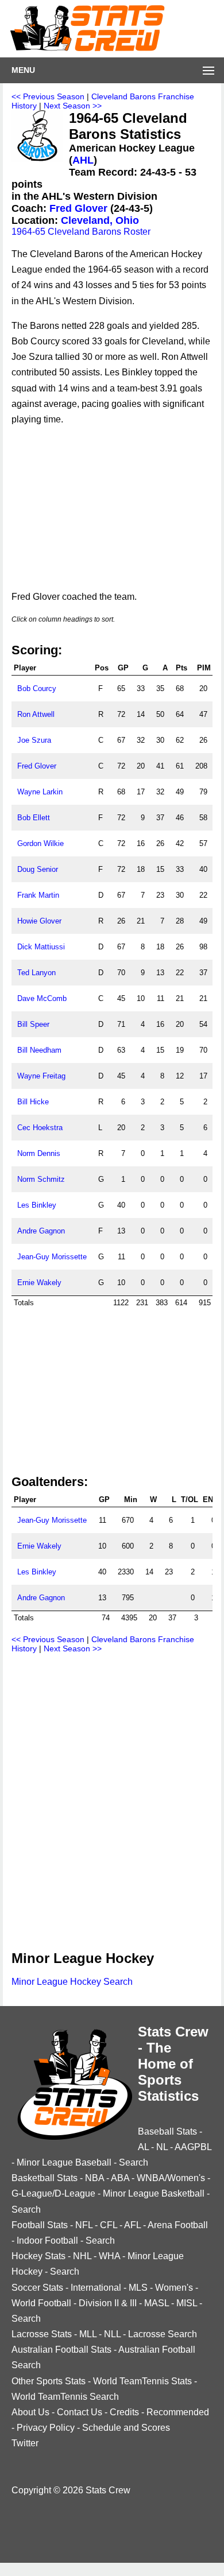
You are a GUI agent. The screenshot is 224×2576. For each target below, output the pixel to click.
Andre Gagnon (41, 1231)
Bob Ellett (34, 818)
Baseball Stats (167, 2131)
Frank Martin (38, 895)
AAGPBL (193, 2147)
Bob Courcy (37, 688)
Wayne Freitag (41, 1076)
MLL (88, 2334)
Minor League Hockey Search (72, 1982)
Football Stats (40, 2225)
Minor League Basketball (154, 2193)
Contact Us (80, 2412)
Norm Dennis (39, 1153)
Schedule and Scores (126, 2428)
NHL (82, 2256)
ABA (120, 2178)
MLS (138, 2288)
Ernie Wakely (39, 1283)
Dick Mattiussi (41, 947)
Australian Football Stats (61, 2350)
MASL (157, 2303)
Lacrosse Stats (42, 2334)
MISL (187, 2303)
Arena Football (178, 2225)
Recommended (178, 2412)
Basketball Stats (45, 2178)
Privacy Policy (46, 2428)
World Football (41, 2303)
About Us (30, 2412)
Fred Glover (78, 208)
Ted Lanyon (36, 973)
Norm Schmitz (41, 1179)
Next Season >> (73, 106)
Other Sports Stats (49, 2381)
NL (162, 2147)
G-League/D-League (53, 2193)
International (96, 2288)
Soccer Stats (37, 2288)
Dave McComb (42, 998)
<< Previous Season (48, 96)
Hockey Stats (38, 2256)
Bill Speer (33, 1024)
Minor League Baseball (64, 2162)
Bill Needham (39, 1050)
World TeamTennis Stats (142, 2381)
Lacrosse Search (163, 2334)
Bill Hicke (33, 1102)
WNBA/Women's (171, 2178)
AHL (83, 160)
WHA (109, 2256)
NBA (94, 2178)
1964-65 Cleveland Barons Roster (81, 232)
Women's (174, 2288)
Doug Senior (38, 869)
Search (134, 2162)
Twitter (25, 2443)
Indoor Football (47, 2241)
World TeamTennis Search (65, 2397)
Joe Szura (34, 740)
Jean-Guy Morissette (52, 1257)
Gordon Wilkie (40, 843)
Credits (124, 2412)
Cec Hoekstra (40, 1128)
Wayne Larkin (40, 792)
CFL (109, 2225)
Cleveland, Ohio (100, 220)
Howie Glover (39, 921)
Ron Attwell (36, 714)
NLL (112, 2334)
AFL (132, 2225)
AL (143, 2147)
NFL (84, 2225)
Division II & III (108, 2303)
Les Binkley (37, 1205)
